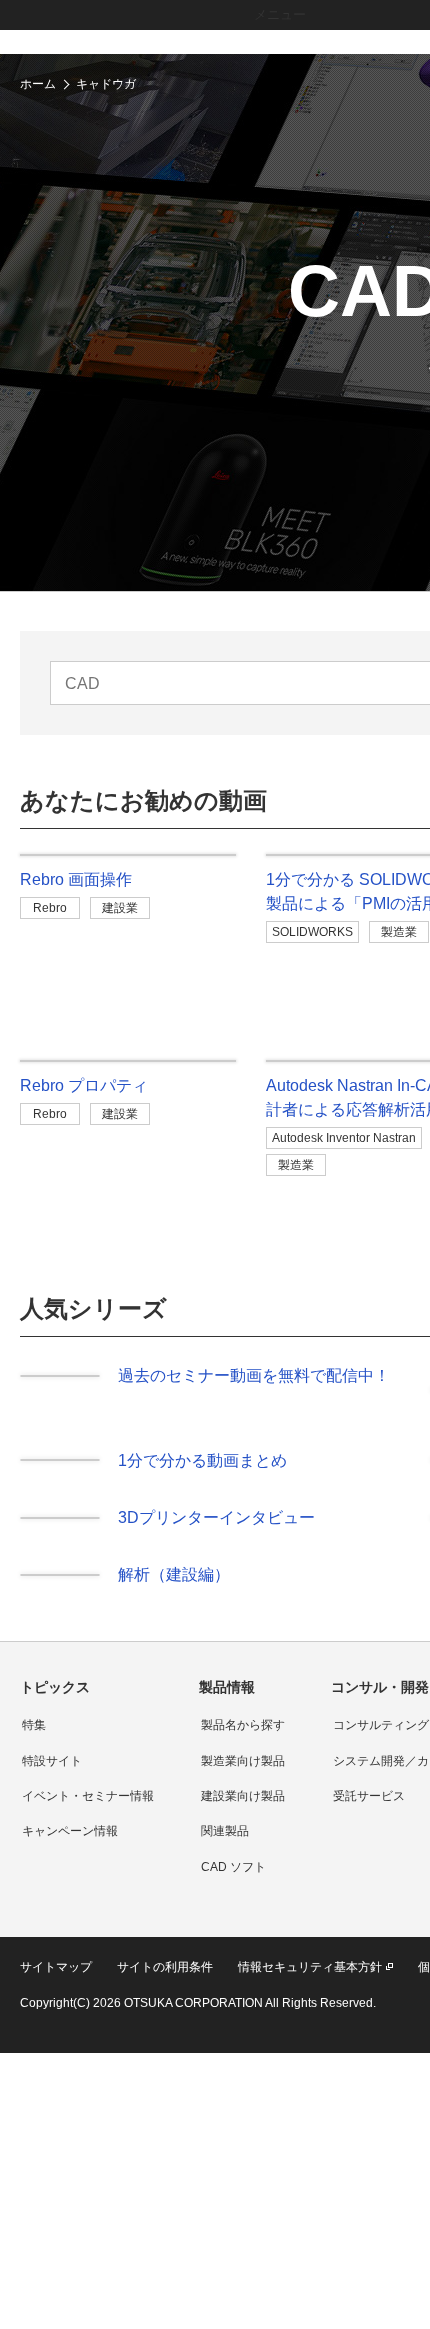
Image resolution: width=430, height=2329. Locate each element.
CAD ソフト (233, 1881)
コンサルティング (381, 1739)
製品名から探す (243, 1739)
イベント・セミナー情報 (88, 1810)
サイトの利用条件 (165, 1981)
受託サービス (369, 1810)
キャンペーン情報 (70, 1845)
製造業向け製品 (243, 1775)
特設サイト (52, 1775)
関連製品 (225, 1845)
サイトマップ (56, 1981)
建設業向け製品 (243, 1810)
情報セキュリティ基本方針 (310, 1981)
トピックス (55, 1701)
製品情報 (227, 1701)
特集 (34, 1739)
